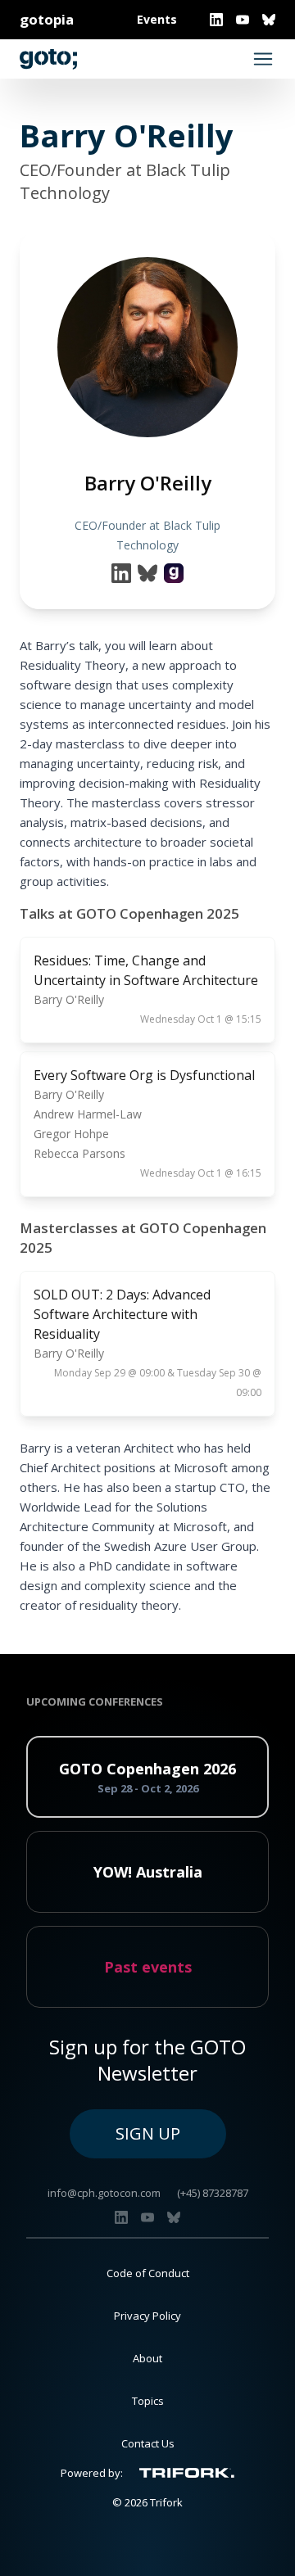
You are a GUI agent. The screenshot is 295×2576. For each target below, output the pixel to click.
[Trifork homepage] (187, 2473)
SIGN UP (148, 2133)
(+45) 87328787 (213, 2193)
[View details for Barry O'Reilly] (174, 573)
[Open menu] (263, 59)
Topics (148, 2401)
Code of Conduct (148, 2273)
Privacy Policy (147, 2316)
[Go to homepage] (48, 59)
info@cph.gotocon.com (104, 2193)
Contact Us (148, 2443)
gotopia (47, 19)
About (147, 2358)
